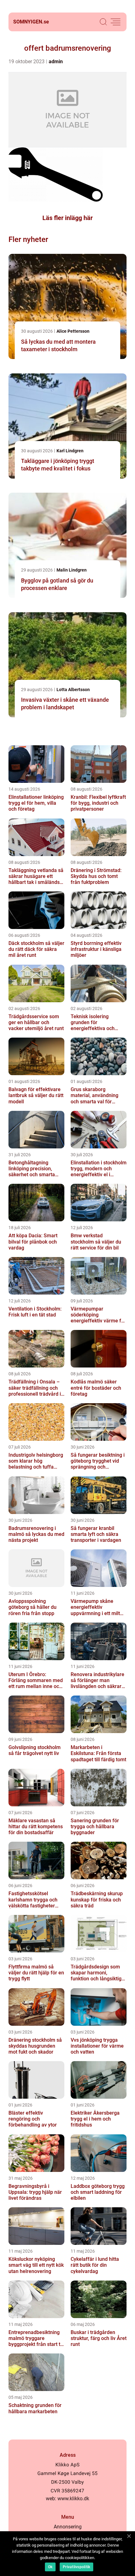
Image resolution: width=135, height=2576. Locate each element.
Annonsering (68, 2527)
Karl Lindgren (70, 451)
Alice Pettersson (73, 331)
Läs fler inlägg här (67, 218)
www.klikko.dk (73, 2499)
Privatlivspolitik (76, 2567)
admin (56, 62)
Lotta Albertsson (73, 690)
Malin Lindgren (72, 570)
